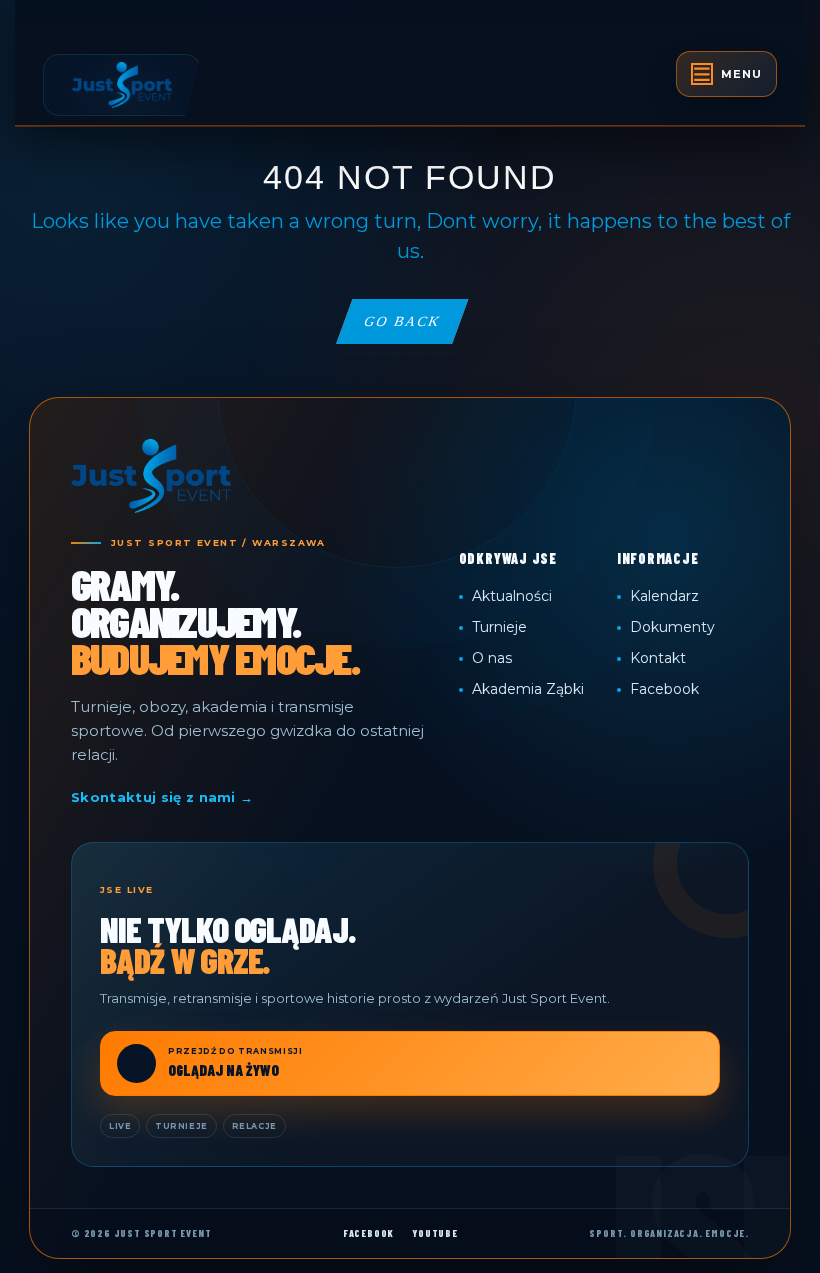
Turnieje (499, 627)
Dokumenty (672, 627)
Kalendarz (664, 596)
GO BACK (415, 328)
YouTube (435, 1233)
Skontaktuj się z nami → (162, 797)
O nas (492, 658)
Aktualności (512, 596)
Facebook (664, 689)
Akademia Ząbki (528, 689)
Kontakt (658, 658)
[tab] (726, 74)
